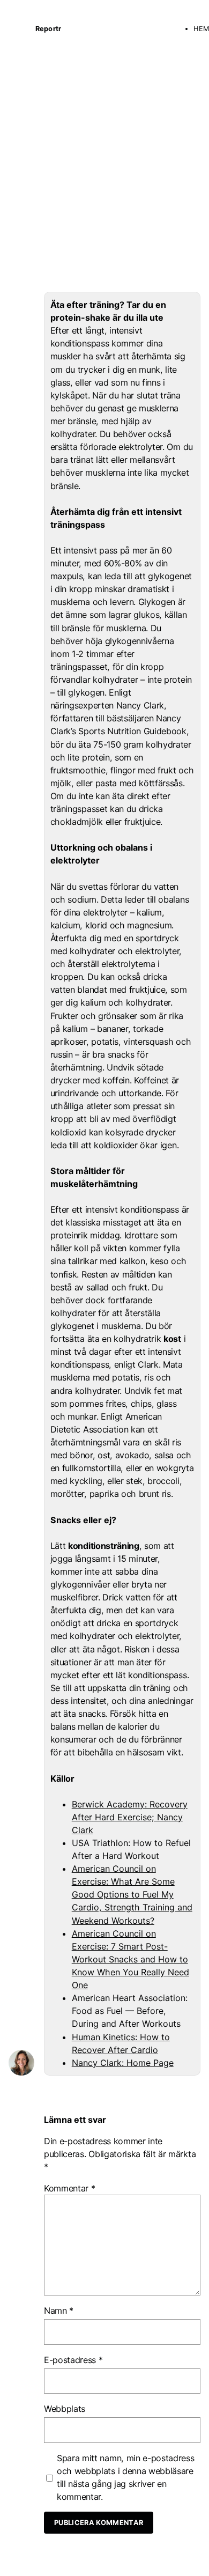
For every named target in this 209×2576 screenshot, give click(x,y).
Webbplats (65, 2409)
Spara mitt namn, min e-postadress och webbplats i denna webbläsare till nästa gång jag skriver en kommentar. (125, 2477)
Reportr (48, 29)
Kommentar (70, 2188)
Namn (59, 2311)
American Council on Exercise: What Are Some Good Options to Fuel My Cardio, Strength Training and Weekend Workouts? (132, 1894)
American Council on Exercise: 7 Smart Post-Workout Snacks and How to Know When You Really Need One (130, 1959)
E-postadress (73, 2360)
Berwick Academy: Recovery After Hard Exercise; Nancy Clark (130, 1817)
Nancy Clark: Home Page (123, 2063)
